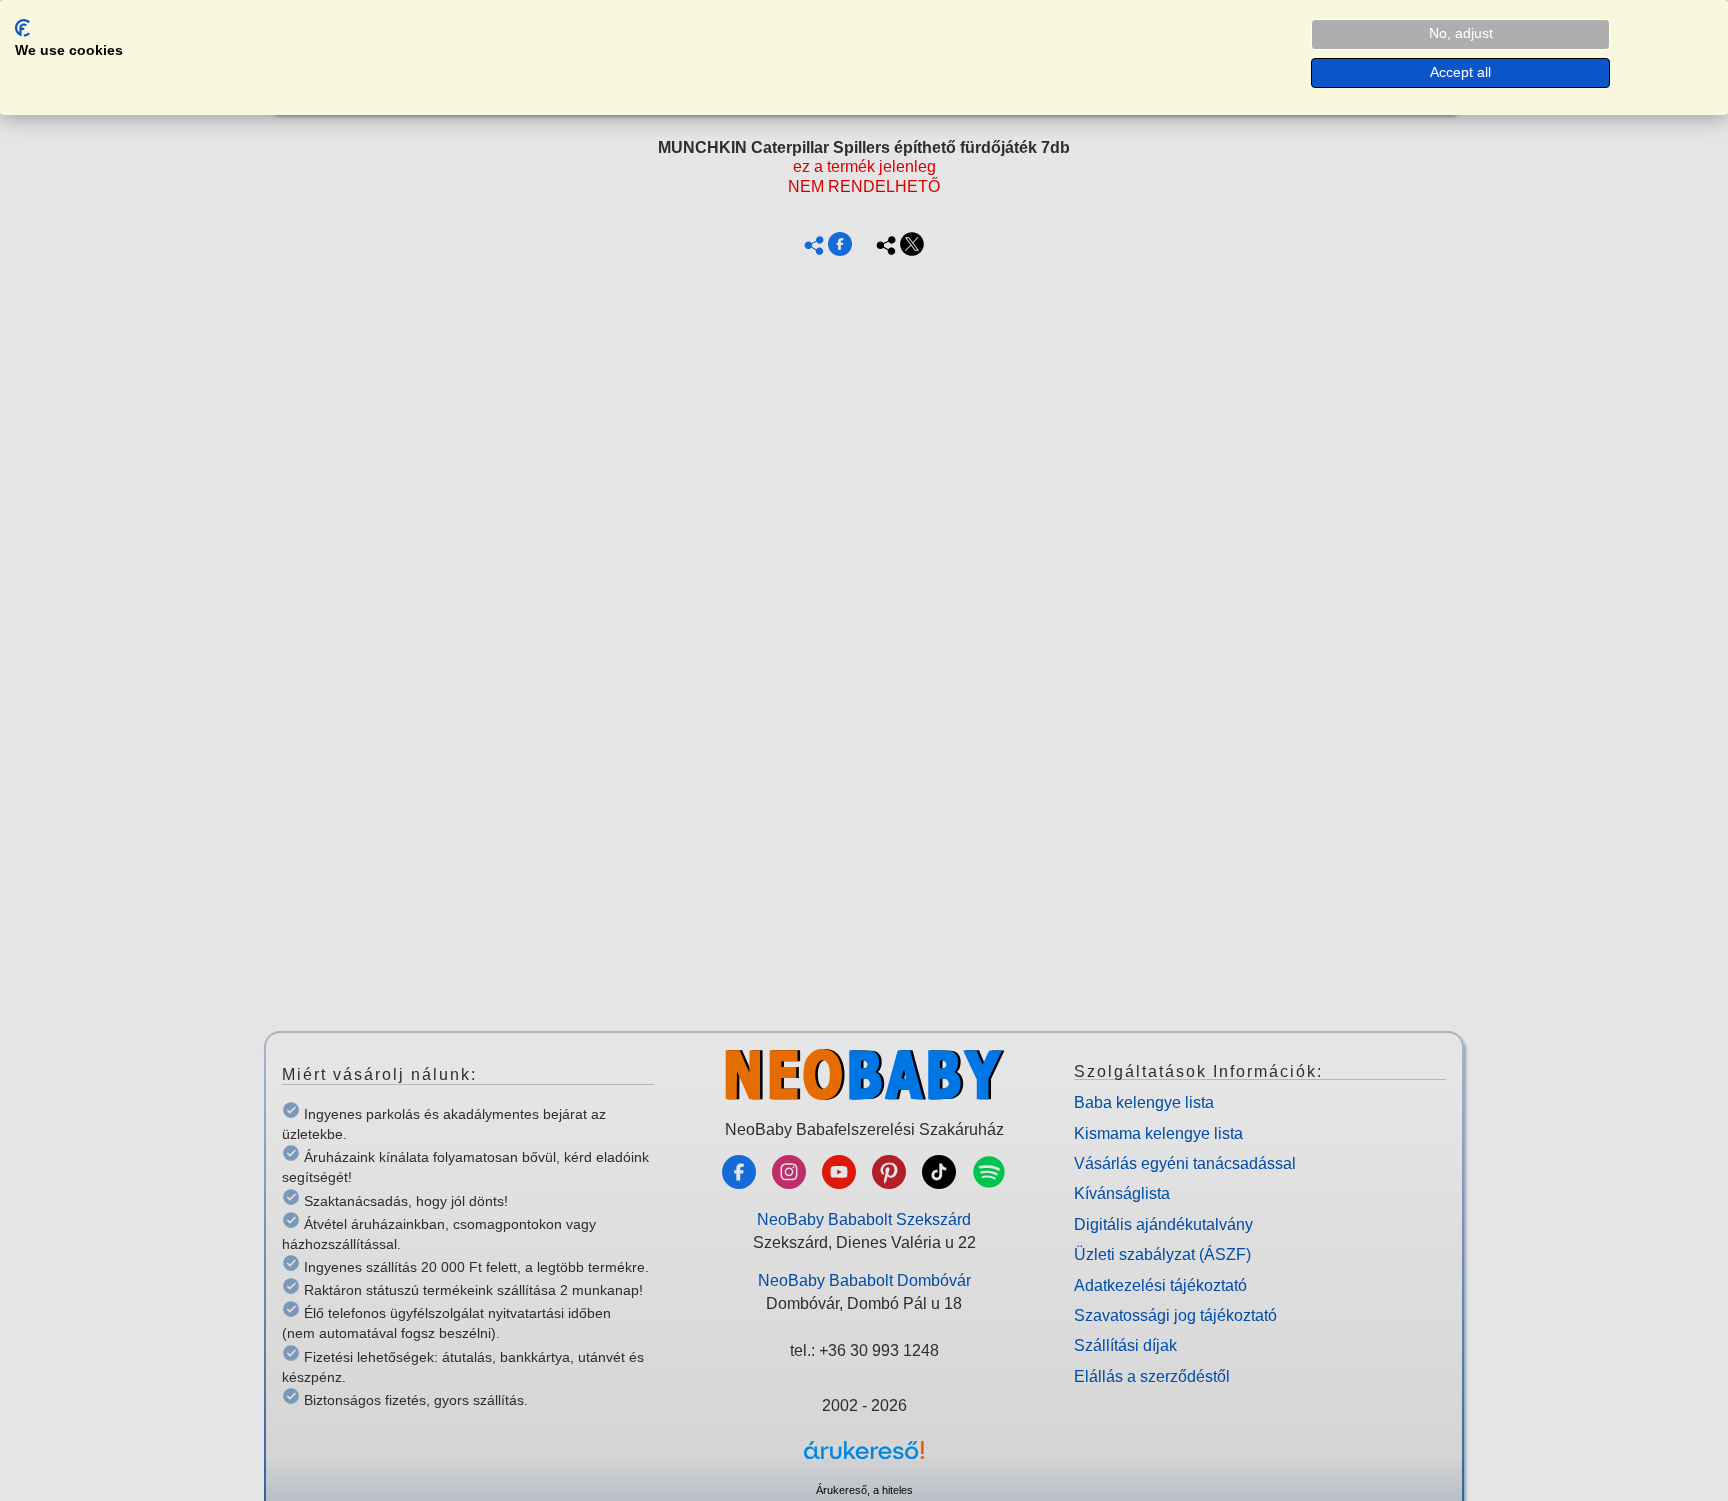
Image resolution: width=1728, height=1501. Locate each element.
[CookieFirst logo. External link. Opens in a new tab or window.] (22, 28)
